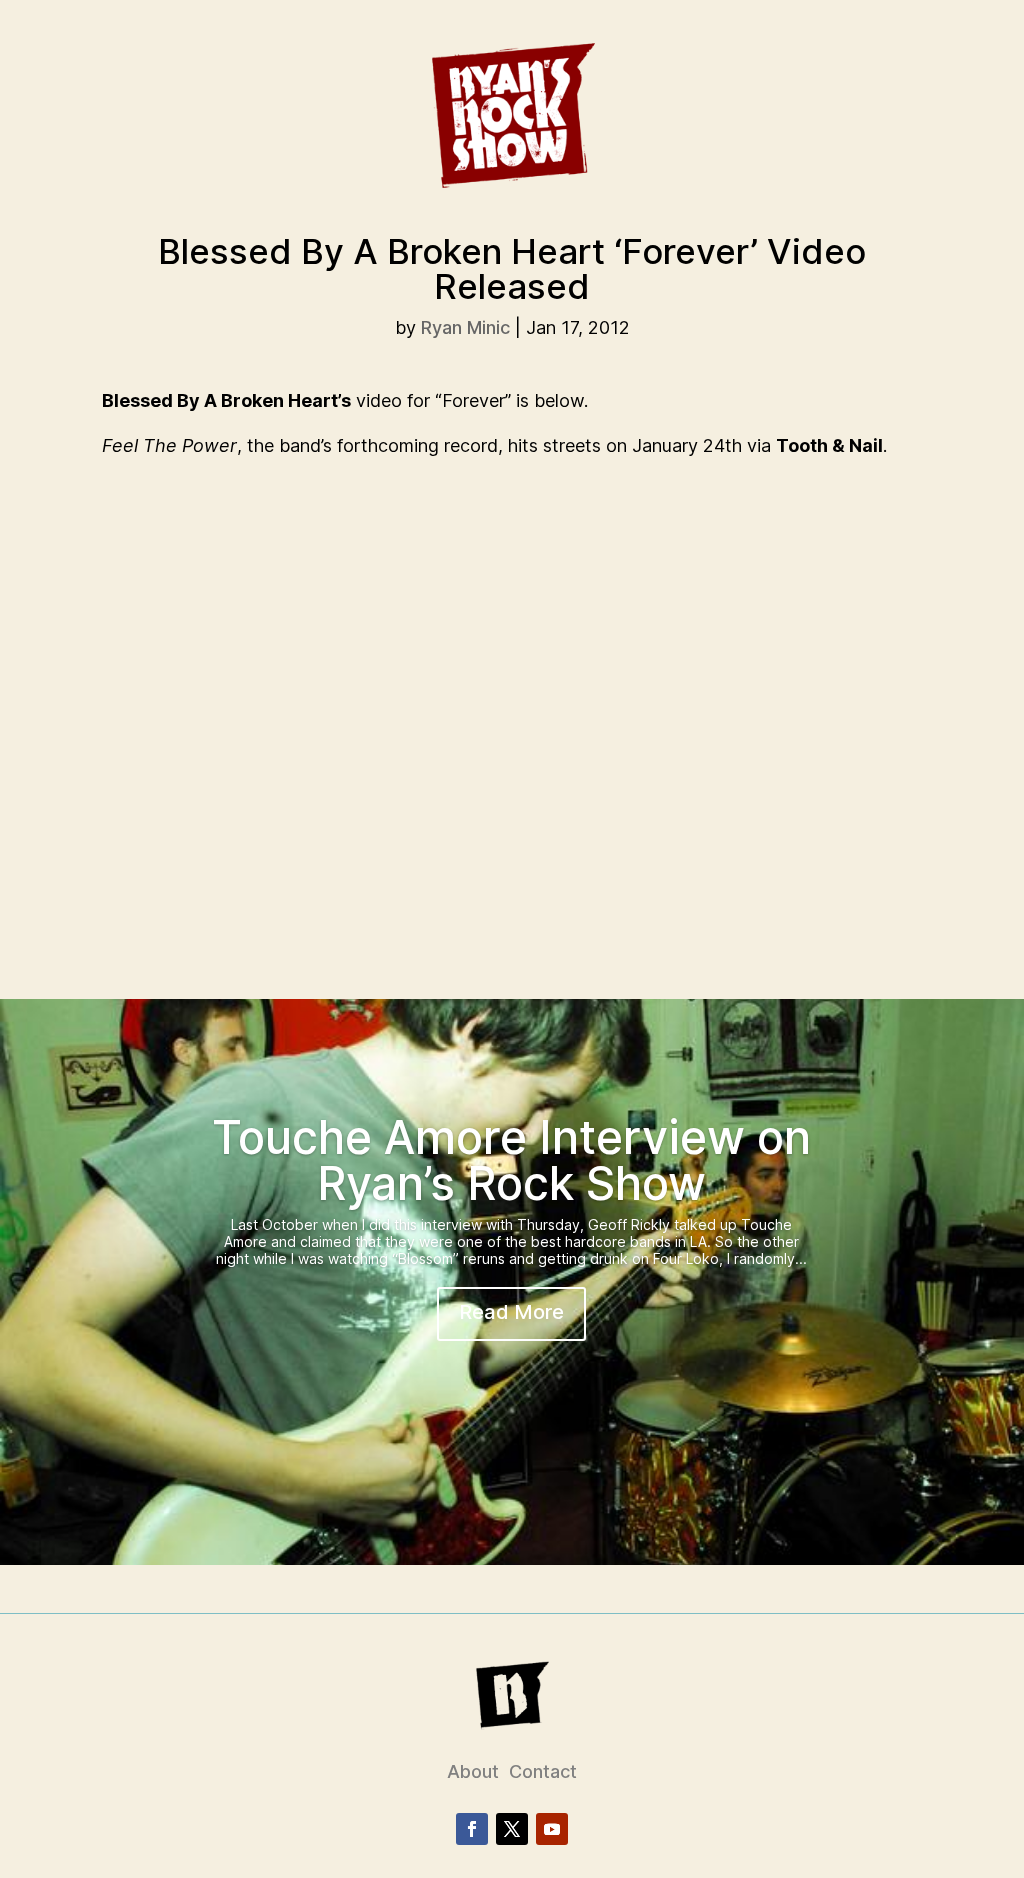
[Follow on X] (512, 1829)
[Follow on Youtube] (552, 1829)
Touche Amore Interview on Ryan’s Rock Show (511, 1160)
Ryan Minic (465, 327)
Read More (511, 1312)
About (473, 1771)
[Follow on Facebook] (472, 1829)
